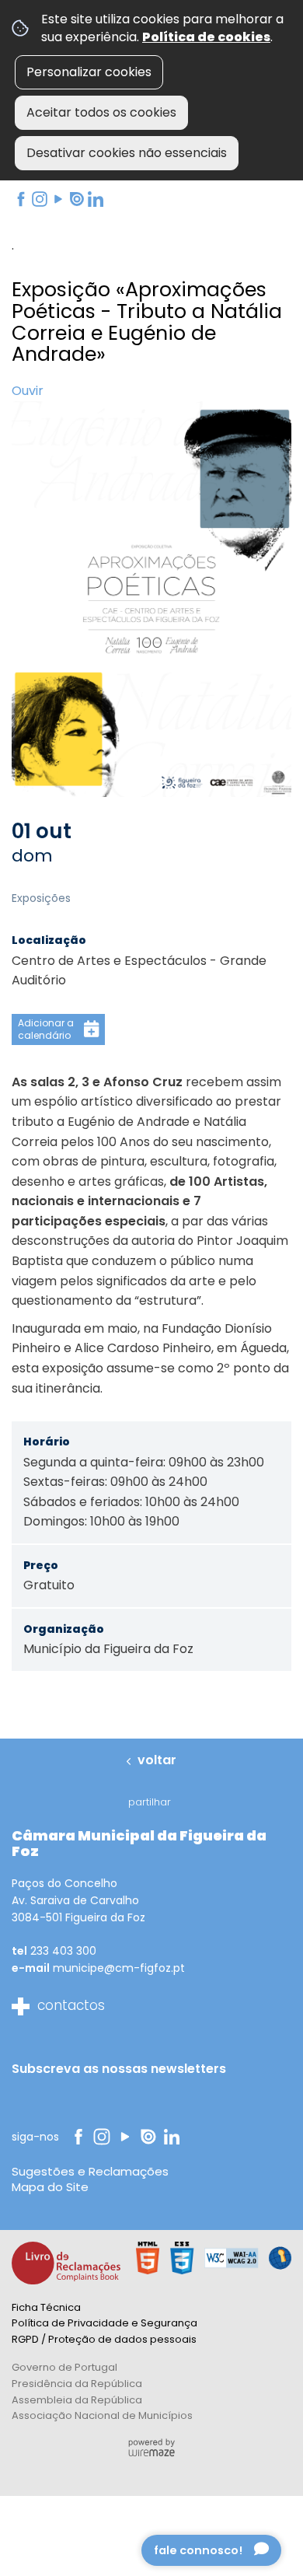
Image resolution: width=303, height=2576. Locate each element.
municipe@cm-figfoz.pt (119, 1968)
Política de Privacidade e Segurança (104, 2323)
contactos (71, 2005)
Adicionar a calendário (46, 1029)
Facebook (20, 199)
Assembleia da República (77, 2400)
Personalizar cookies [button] (89, 72)
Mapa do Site (50, 2187)
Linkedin (95, 199)
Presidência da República (77, 2384)
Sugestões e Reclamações (90, 2171)
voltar (157, 1760)
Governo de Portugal (64, 2367)
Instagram (39, 199)
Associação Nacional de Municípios (102, 2415)
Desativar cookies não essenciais (127, 153)
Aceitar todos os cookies (101, 112)
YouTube (57, 199)
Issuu (75, 199)
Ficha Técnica (46, 2307)
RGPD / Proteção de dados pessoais (104, 2339)
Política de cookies (206, 37)
